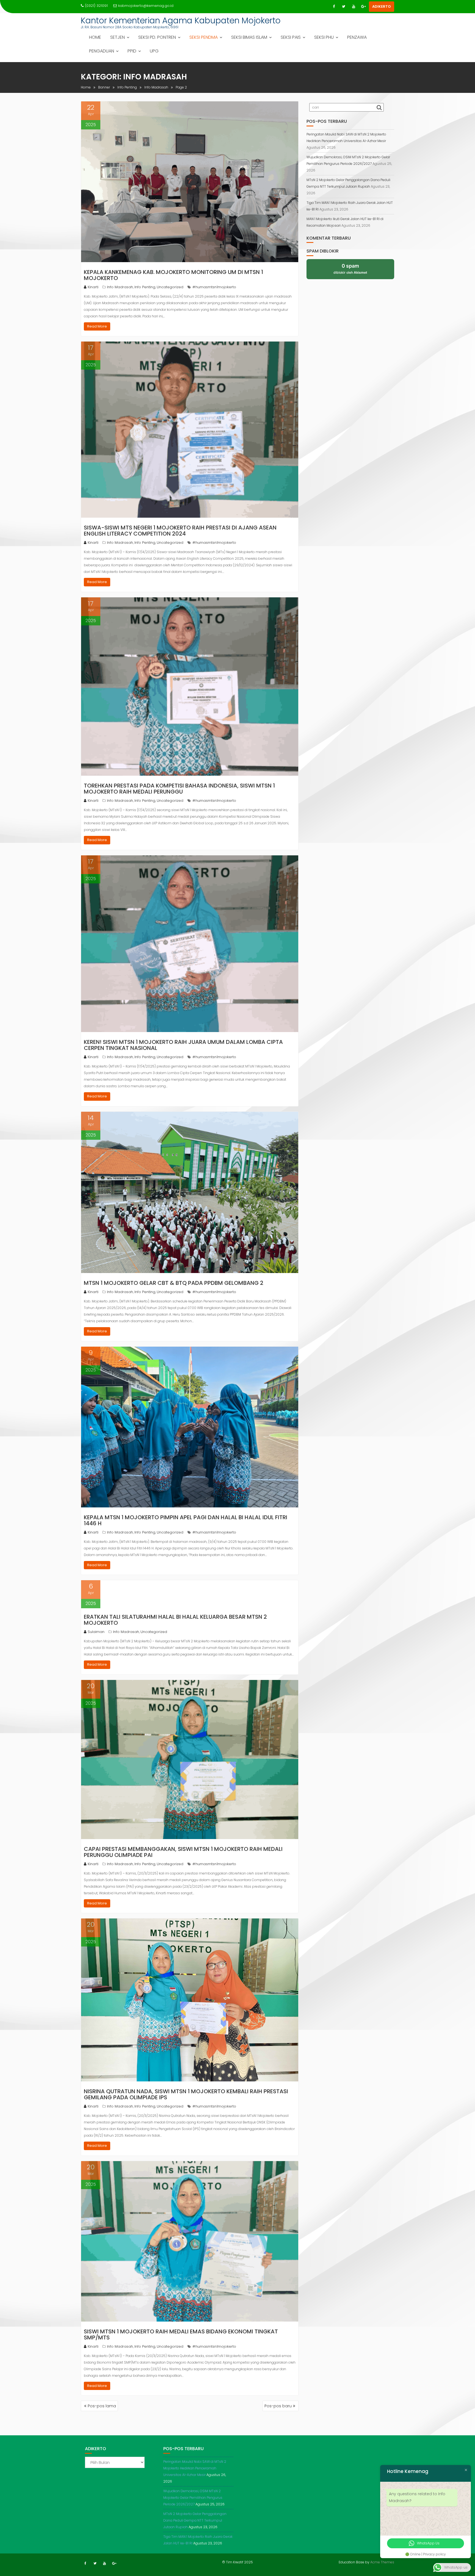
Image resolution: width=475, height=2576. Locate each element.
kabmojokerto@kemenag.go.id (146, 6)
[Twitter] (344, 7)
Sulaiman (96, 1632)
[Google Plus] (363, 7)
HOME (95, 37)
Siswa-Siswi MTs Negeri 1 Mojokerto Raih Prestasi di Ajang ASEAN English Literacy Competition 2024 (180, 531)
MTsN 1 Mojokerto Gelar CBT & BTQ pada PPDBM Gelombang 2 (174, 1283)
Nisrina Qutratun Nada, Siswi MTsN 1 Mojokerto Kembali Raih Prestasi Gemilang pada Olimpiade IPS (186, 2094)
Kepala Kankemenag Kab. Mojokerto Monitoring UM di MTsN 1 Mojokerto (173, 275)
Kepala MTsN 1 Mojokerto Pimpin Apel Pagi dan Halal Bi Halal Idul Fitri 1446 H (186, 1520)
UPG (154, 51)
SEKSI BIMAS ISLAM (249, 37)
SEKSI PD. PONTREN (157, 37)
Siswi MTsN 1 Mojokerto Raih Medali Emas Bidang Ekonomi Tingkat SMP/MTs (181, 2334)
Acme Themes (382, 2562)
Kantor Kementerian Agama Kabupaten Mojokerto (181, 20)
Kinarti (93, 287)
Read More (97, 326)
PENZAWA (357, 37)
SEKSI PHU (324, 37)
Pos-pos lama (102, 2406)
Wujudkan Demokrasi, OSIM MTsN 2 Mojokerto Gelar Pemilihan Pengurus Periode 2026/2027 (193, 2498)
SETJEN (118, 37)
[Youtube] (354, 7)
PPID (132, 51)
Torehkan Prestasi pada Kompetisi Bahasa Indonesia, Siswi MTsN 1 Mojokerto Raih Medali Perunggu (179, 789)
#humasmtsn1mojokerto (214, 287)
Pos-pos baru (278, 2406)
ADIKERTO (382, 6)
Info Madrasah (120, 287)
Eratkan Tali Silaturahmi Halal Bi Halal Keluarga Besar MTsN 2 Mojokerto (175, 1620)
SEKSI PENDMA (204, 37)
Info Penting (145, 287)
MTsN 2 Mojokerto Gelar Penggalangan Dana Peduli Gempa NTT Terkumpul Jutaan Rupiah (195, 2520)
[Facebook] (334, 7)
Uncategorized (170, 287)
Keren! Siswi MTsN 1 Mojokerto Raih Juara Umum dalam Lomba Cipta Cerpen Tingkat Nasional (183, 1045)
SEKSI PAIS (291, 37)
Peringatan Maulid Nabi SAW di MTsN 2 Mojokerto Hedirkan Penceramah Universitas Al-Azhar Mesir (195, 2468)
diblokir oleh (350, 269)
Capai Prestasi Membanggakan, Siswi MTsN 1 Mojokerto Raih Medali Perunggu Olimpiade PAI (183, 1852)
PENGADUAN (102, 51)
